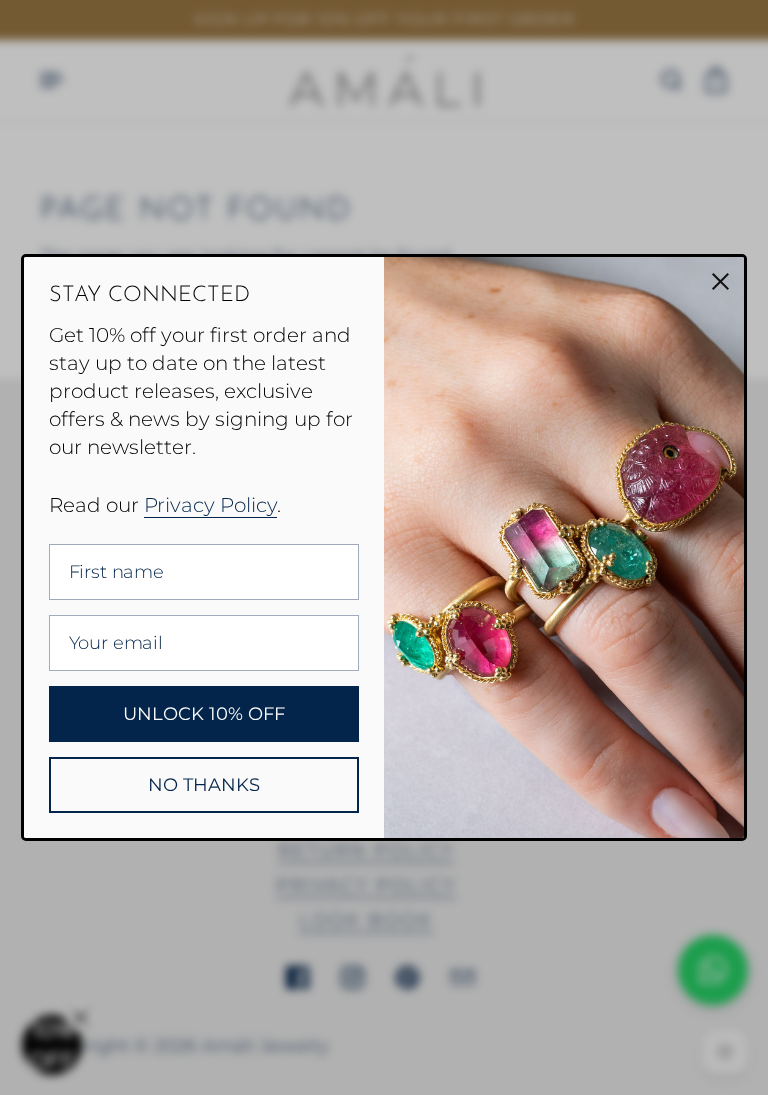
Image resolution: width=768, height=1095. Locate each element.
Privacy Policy (210, 505)
